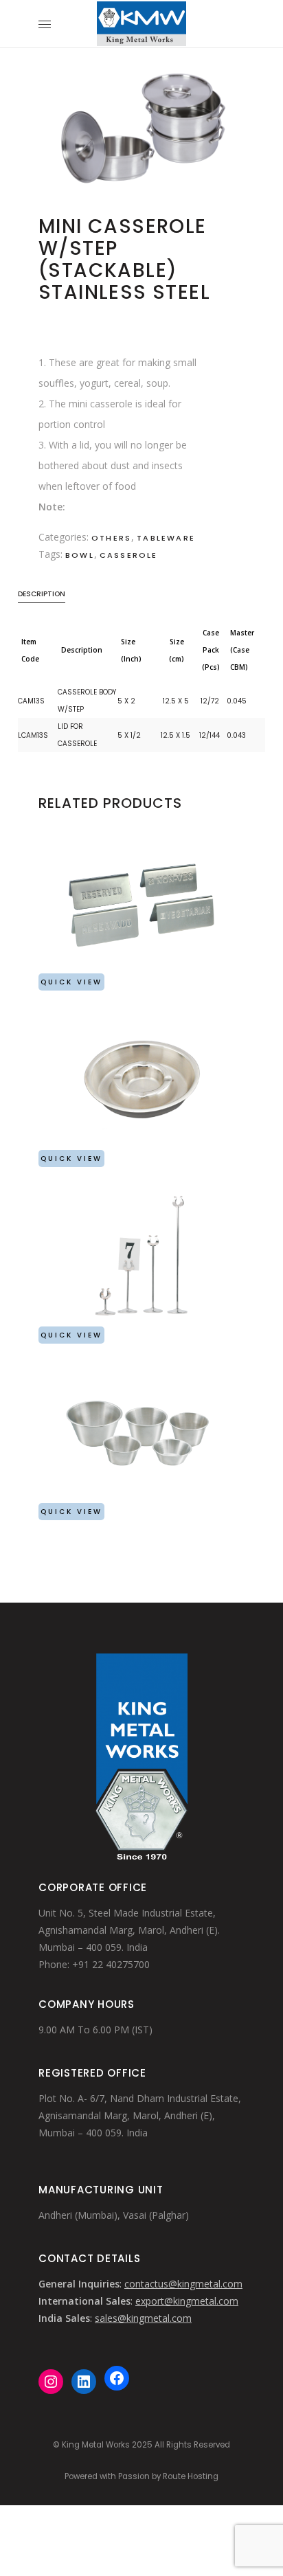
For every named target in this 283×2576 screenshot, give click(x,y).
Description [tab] (42, 594)
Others (111, 538)
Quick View (71, 982)
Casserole (129, 555)
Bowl (80, 555)
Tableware (166, 538)
